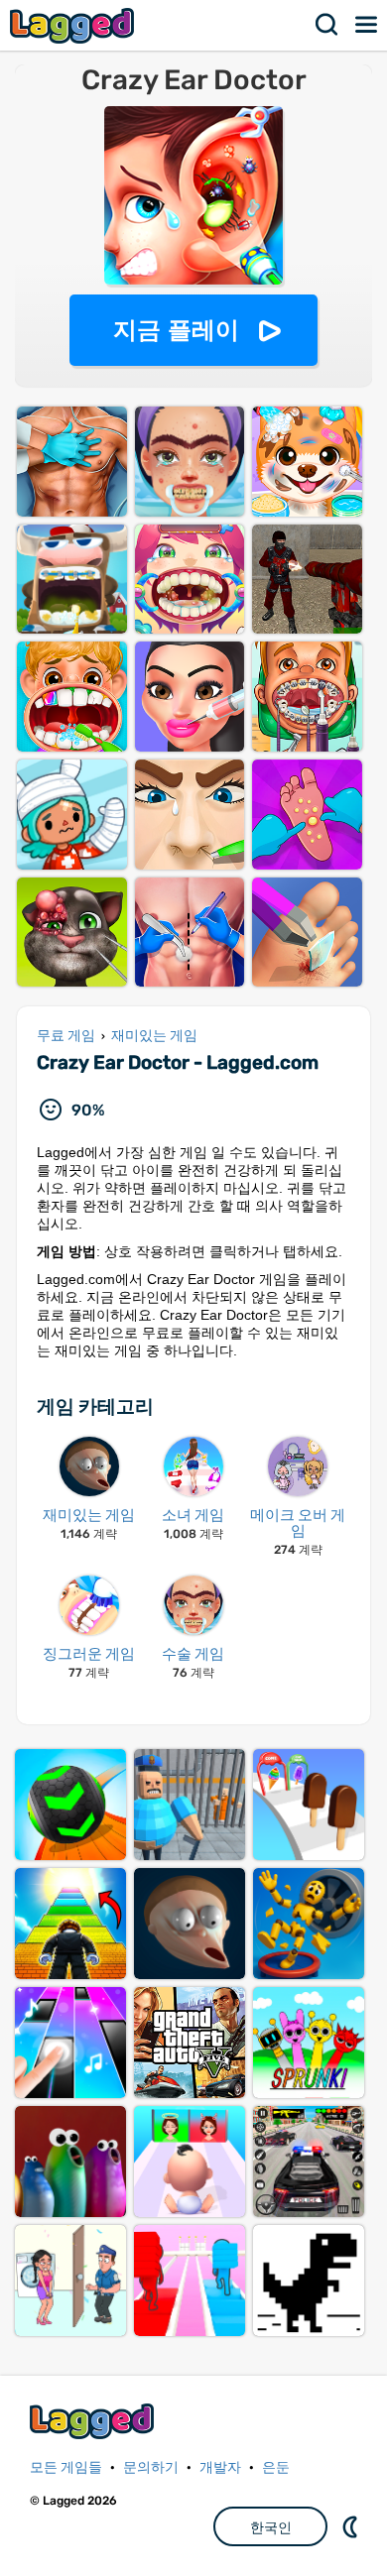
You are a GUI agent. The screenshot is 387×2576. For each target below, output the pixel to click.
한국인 (271, 2527)
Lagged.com (94, 2421)
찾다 (327, 25)
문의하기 (151, 2467)
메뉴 (367, 25)
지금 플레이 (176, 330)
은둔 (276, 2467)
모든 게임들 (66, 2467)
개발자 (220, 2467)
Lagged (74, 25)
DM (352, 2526)
